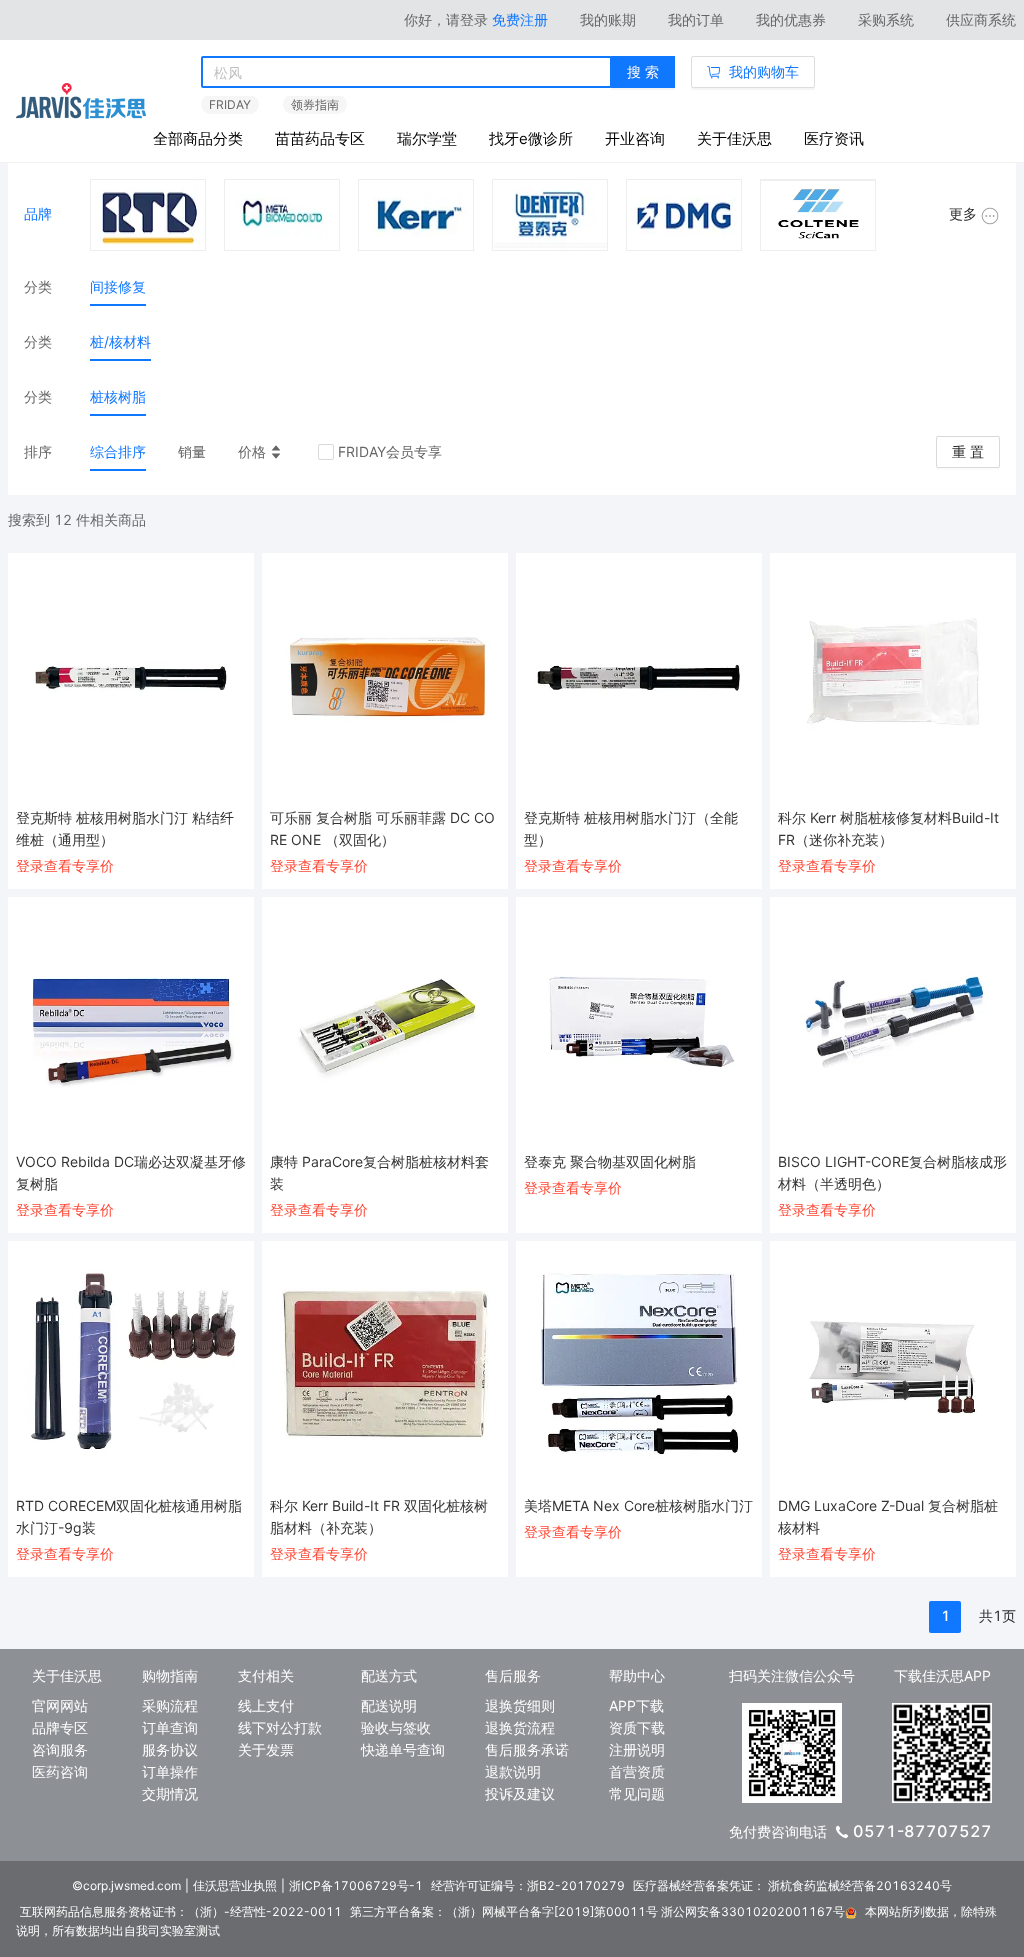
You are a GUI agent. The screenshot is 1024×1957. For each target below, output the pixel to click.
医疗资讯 (834, 138)
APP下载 (636, 1705)
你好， (446, 19)
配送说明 (389, 1705)
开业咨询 (635, 138)
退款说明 (513, 1771)
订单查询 (170, 1727)
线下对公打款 (280, 1727)
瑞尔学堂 (427, 138)
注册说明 (637, 1749)
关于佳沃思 (734, 138)
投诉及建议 (520, 1793)
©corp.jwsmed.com (126, 1885)
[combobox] (406, 73)
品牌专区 (60, 1727)
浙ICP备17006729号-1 (356, 1885)
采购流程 (170, 1705)
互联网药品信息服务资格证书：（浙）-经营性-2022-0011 (181, 1911)
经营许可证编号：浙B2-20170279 (528, 1885)
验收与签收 (396, 1727)
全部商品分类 (198, 138)
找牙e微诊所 (531, 138)
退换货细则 (520, 1705)
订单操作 (170, 1771)
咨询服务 (60, 1749)
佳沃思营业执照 (235, 1885)
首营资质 (637, 1771)
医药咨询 (60, 1771)
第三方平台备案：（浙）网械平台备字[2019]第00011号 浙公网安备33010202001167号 (597, 1911)
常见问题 (637, 1793)
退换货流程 (520, 1727)
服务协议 (170, 1749)
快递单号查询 (403, 1749)
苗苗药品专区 (320, 138)
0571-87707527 (922, 1831)
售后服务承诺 (527, 1749)
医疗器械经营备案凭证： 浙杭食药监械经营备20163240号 (792, 1885)
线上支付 (266, 1705)
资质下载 (637, 1727)
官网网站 (60, 1705)
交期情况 (170, 1793)
